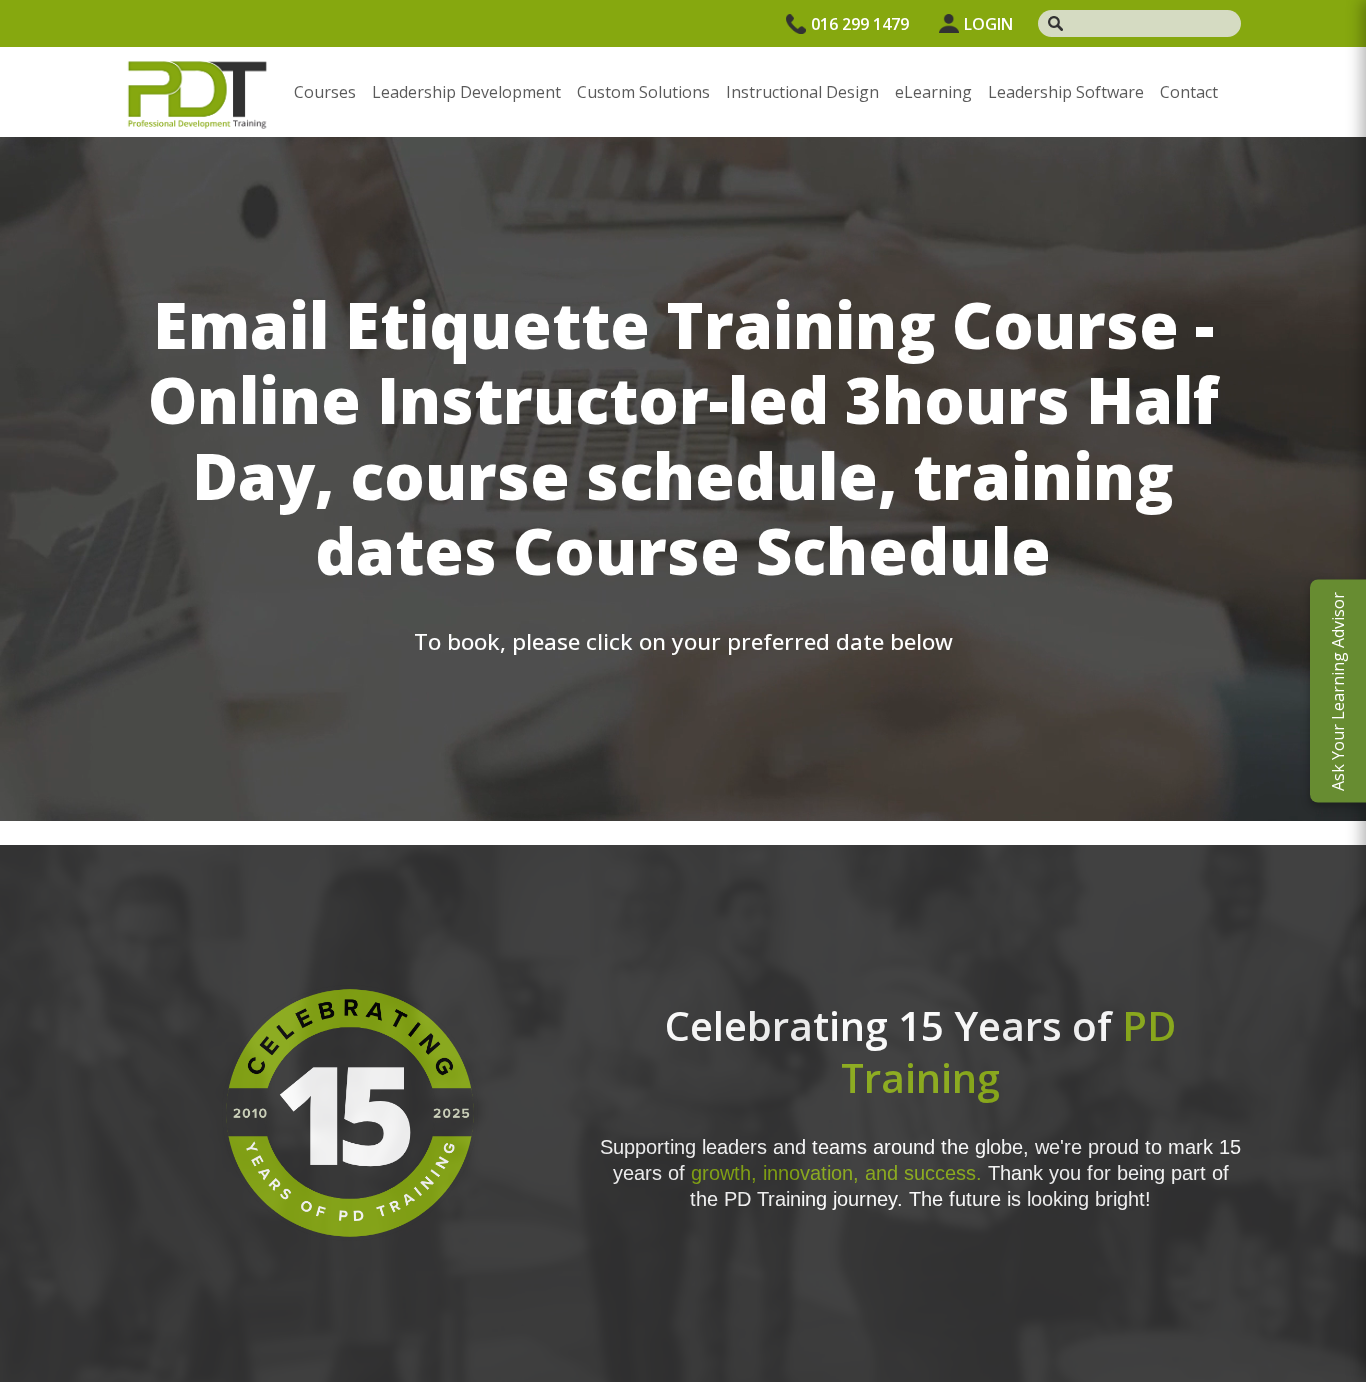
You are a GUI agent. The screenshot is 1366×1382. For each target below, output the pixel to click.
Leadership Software (1066, 92)
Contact (1189, 92)
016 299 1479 (860, 24)
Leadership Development (466, 92)
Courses (325, 92)
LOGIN (988, 24)
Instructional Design (802, 92)
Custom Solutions (643, 92)
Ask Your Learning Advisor (1338, 691)
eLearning (933, 92)
